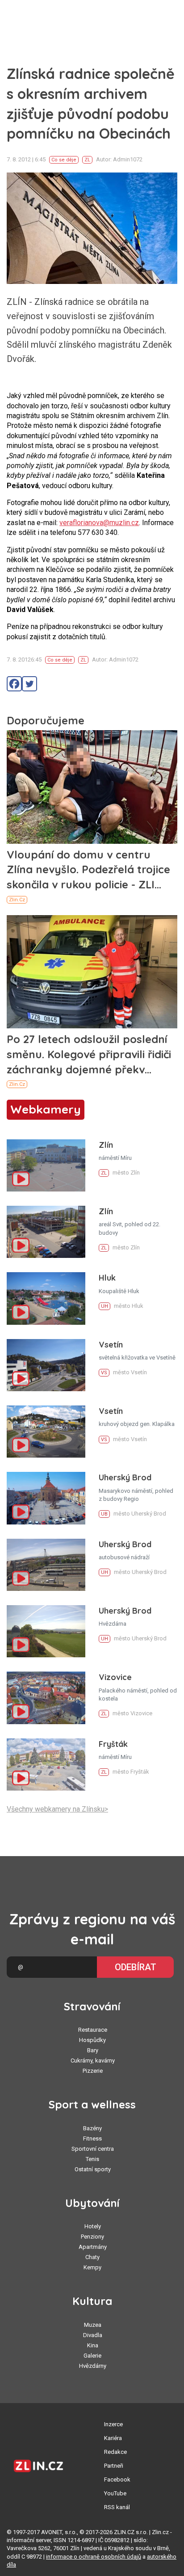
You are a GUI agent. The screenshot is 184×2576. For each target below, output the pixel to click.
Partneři (114, 2466)
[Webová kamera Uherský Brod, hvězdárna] (46, 1631)
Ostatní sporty (93, 2169)
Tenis (92, 2159)
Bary (93, 2050)
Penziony (92, 2237)
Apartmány (93, 2247)
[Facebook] (14, 684)
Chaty (92, 2257)
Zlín (106, 1145)
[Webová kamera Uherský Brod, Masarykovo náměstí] (46, 1498)
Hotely (93, 2226)
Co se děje (64, 160)
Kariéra (113, 2438)
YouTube (115, 2493)
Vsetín (111, 1345)
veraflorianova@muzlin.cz (99, 523)
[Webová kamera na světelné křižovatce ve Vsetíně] (46, 1365)
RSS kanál (117, 2507)
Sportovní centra (93, 2149)
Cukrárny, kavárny (93, 2060)
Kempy (92, 2267)
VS (104, 1373)
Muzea (93, 2325)
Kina (93, 2345)
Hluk (107, 1278)
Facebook (117, 2479)
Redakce (115, 2452)
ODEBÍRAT (136, 1967)
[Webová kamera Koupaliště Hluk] (46, 1298)
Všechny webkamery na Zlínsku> (57, 1809)
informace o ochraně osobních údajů (94, 2557)
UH (105, 1306)
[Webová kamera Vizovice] (46, 1698)
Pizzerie (93, 2071)
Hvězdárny (93, 2366)
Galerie (92, 2356)
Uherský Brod (125, 1477)
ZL (87, 160)
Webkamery (46, 1109)
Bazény (92, 2128)
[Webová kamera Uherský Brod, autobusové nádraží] (46, 1565)
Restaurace (93, 2030)
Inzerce (113, 2424)
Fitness (92, 2138)
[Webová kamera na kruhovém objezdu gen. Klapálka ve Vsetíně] (46, 1432)
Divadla (93, 2335)
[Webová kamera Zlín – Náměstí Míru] (46, 1165)
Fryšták (113, 1744)
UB (104, 1514)
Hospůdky (92, 2040)
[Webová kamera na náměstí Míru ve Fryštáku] (46, 1765)
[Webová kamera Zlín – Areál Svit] (46, 1232)
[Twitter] (29, 684)
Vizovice (115, 1677)
